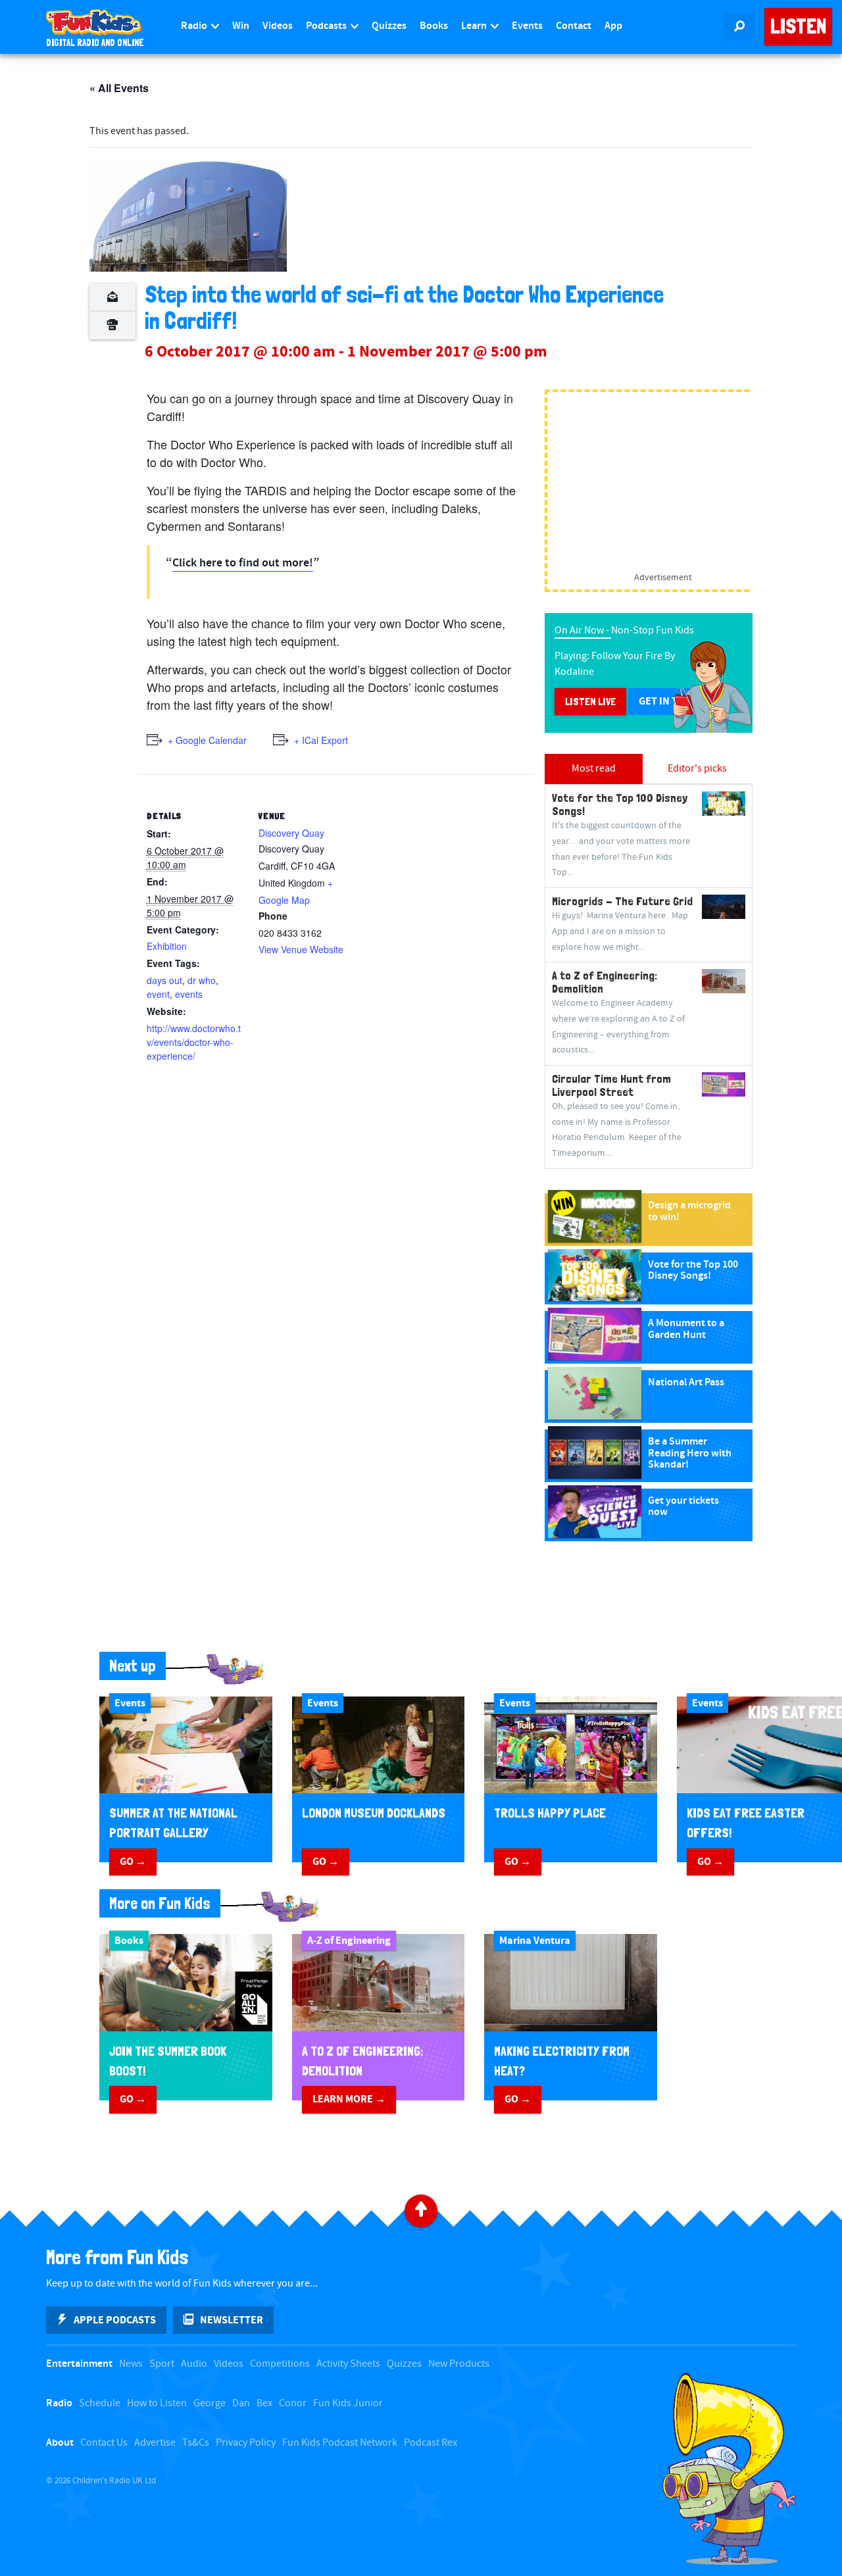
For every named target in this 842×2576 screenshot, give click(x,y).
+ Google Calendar (207, 740)
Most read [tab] (594, 769)
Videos (278, 26)
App (613, 26)
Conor (293, 2403)
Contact (574, 26)
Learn (475, 26)
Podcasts (327, 26)
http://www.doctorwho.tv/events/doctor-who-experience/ (194, 1042)
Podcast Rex (431, 2443)
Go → (133, 1862)
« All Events (119, 88)
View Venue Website (301, 949)
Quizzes (389, 26)
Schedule (100, 2403)
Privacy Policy (246, 2443)
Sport (162, 2364)
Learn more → (349, 2099)
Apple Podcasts (115, 2320)
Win (241, 26)
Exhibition (167, 946)
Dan (241, 2403)
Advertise (155, 2443)
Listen (798, 26)
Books (434, 26)
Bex (264, 2403)
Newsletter (232, 2320)
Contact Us (104, 2443)
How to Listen (157, 2403)
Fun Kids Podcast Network (340, 2443)
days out (164, 980)
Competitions (280, 2364)
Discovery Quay (291, 833)
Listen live (590, 702)
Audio (194, 2364)
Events (527, 26)
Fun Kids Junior (348, 2403)
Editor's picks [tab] (697, 769)
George (210, 2403)
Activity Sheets (348, 2364)
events (189, 994)
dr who (202, 980)
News (131, 2364)
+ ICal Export (321, 740)
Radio (195, 26)
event (158, 994)
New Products (459, 2364)
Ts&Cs (196, 2443)
